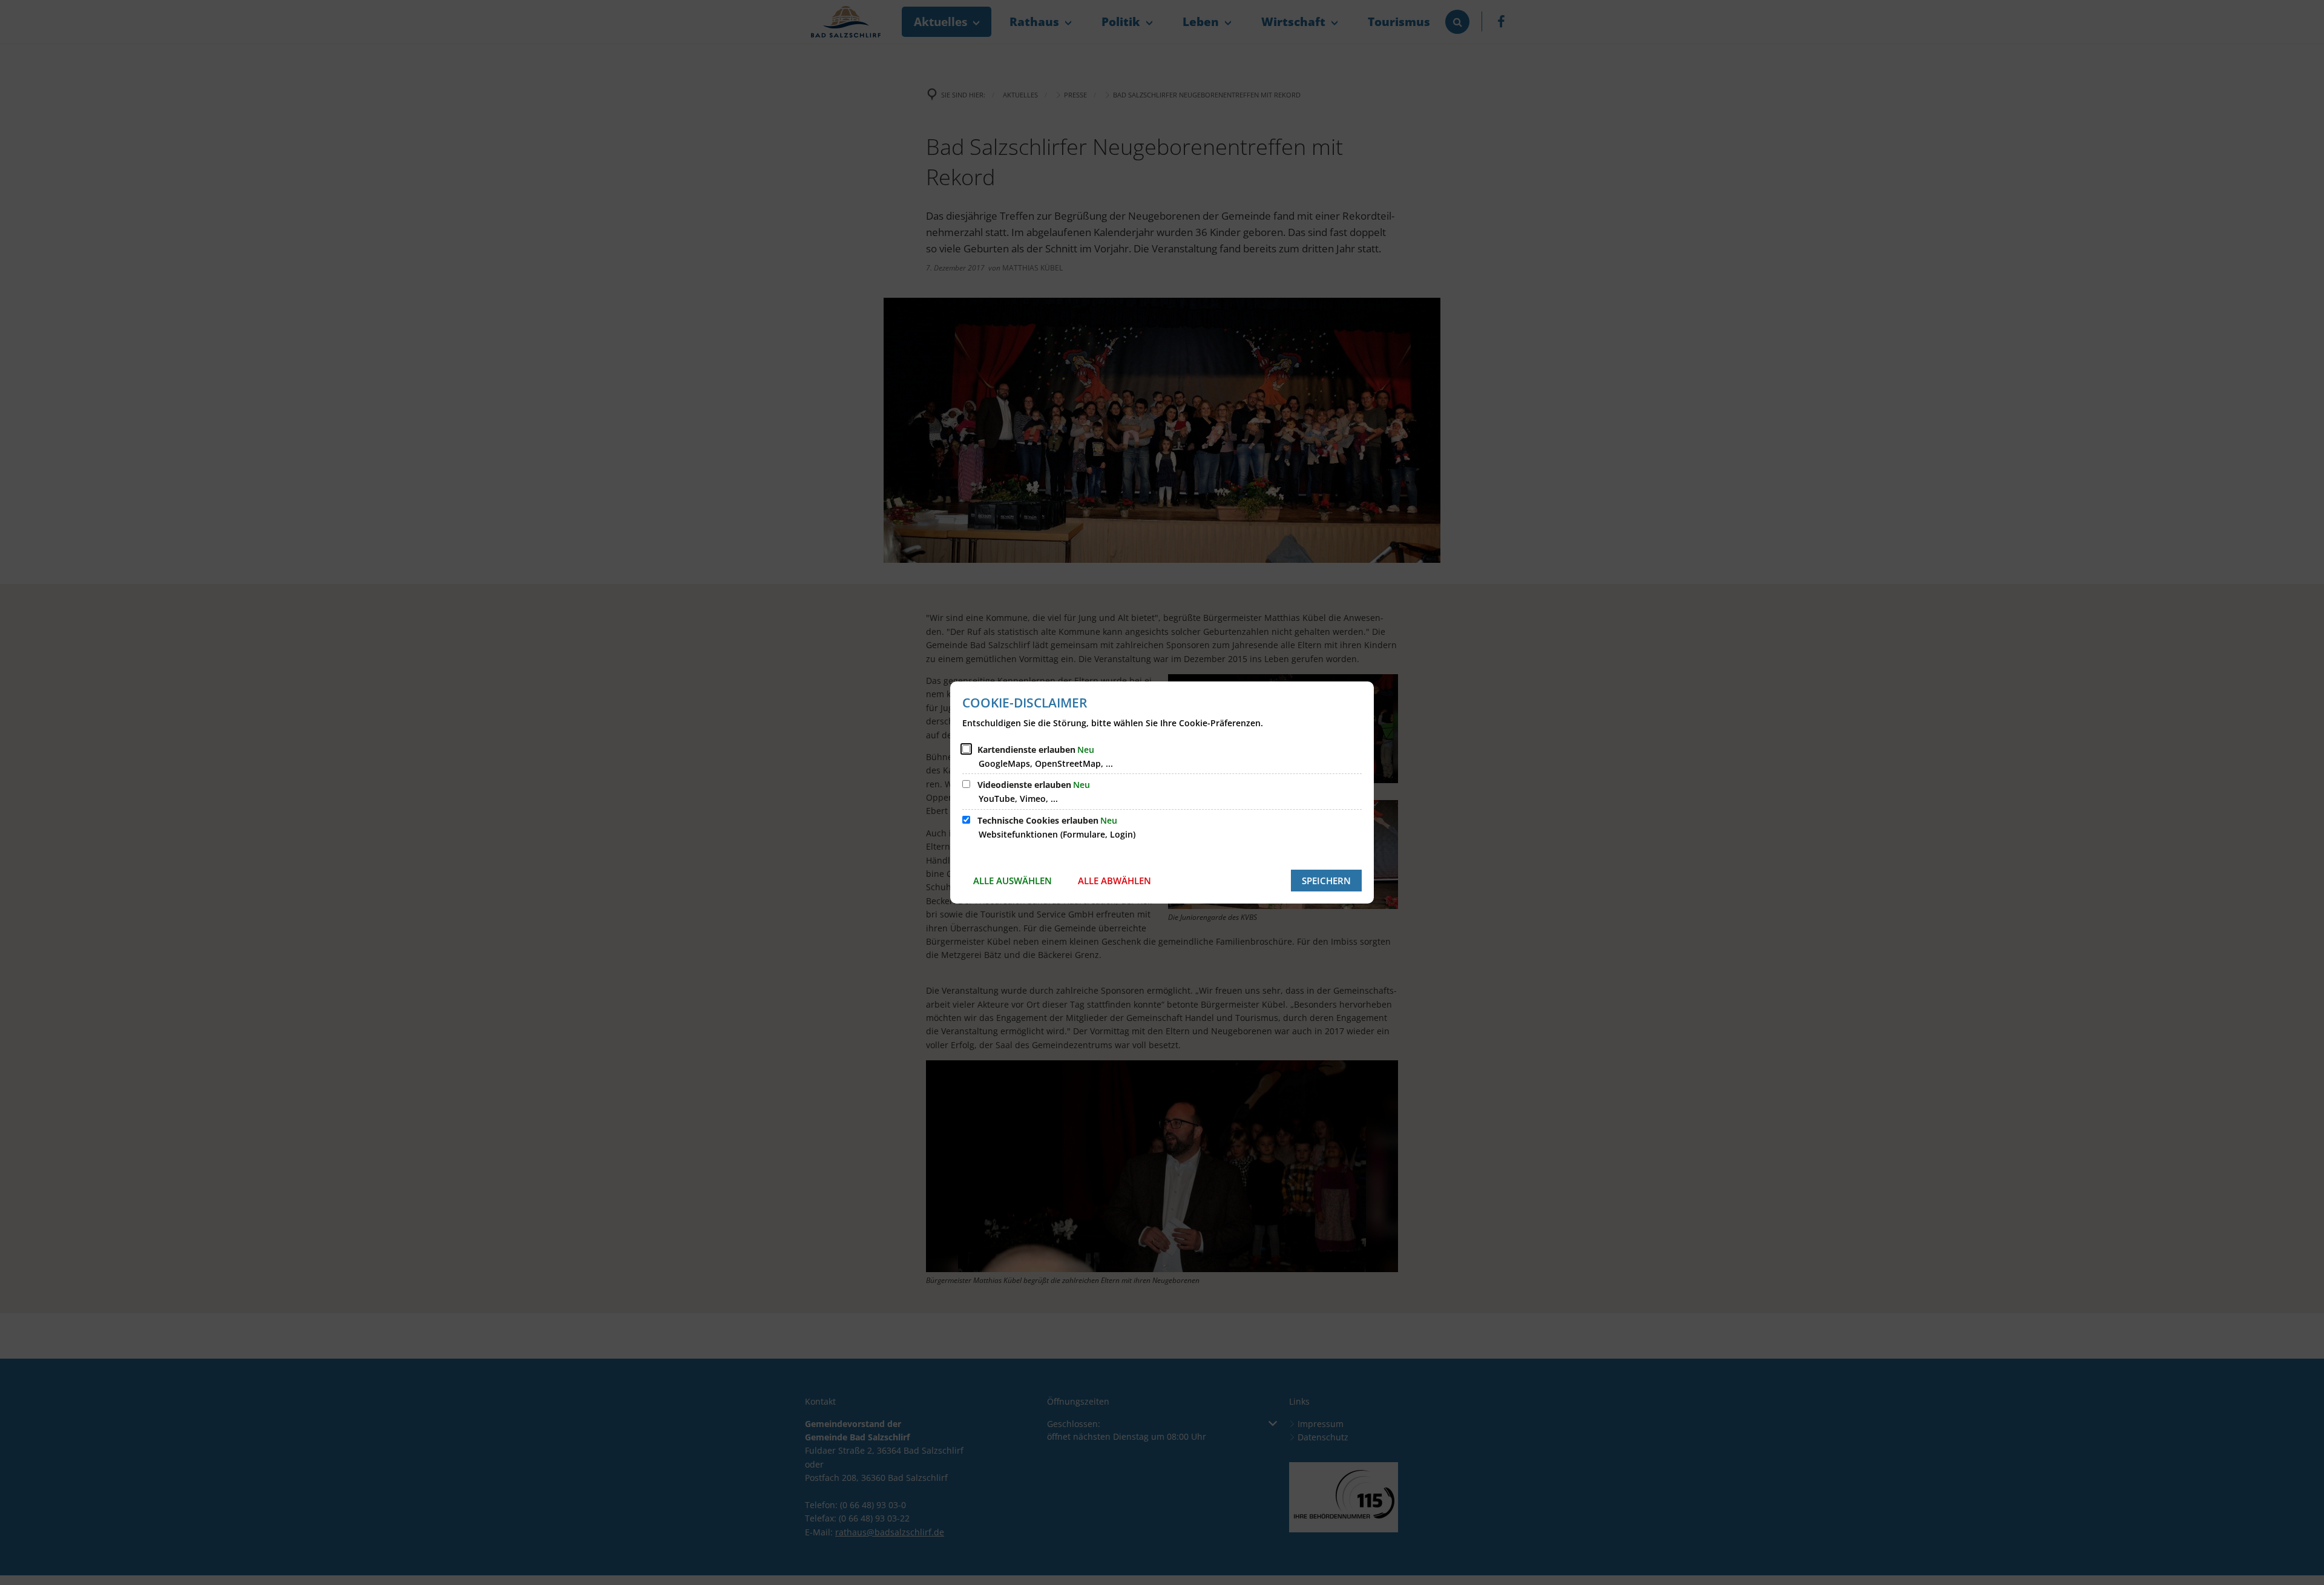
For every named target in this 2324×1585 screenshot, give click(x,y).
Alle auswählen (1013, 881)
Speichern (1326, 881)
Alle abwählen (1114, 881)
